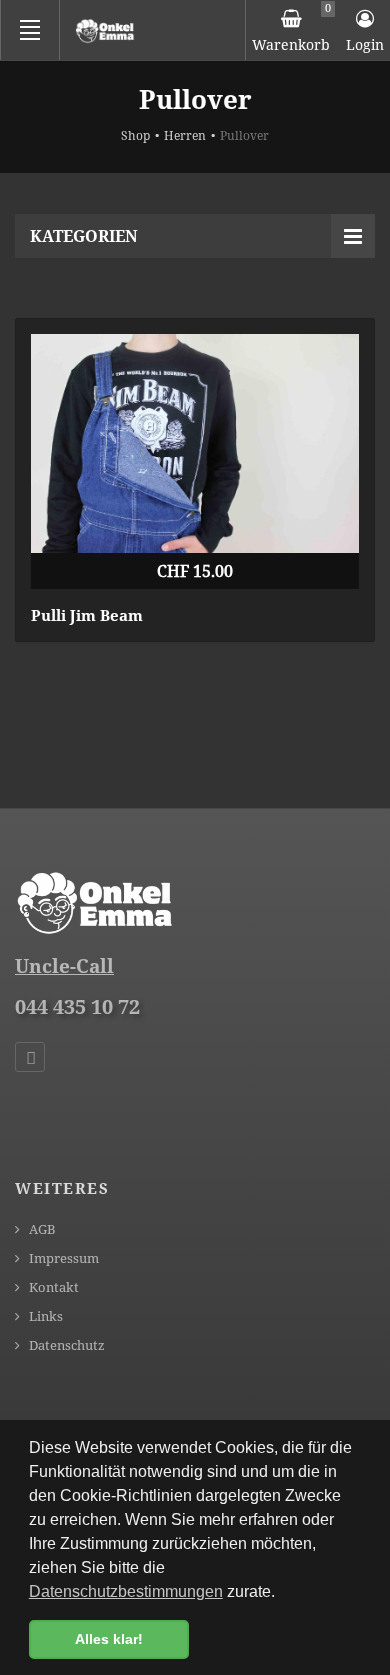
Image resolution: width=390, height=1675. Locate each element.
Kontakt (52, 1287)
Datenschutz (65, 1345)
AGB (41, 1229)
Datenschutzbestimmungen (126, 1591)
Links (44, 1316)
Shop (135, 135)
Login (365, 44)
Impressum (62, 1258)
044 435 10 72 (77, 1006)
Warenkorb (291, 27)
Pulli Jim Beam (87, 615)
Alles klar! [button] (109, 1639)
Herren (185, 135)
